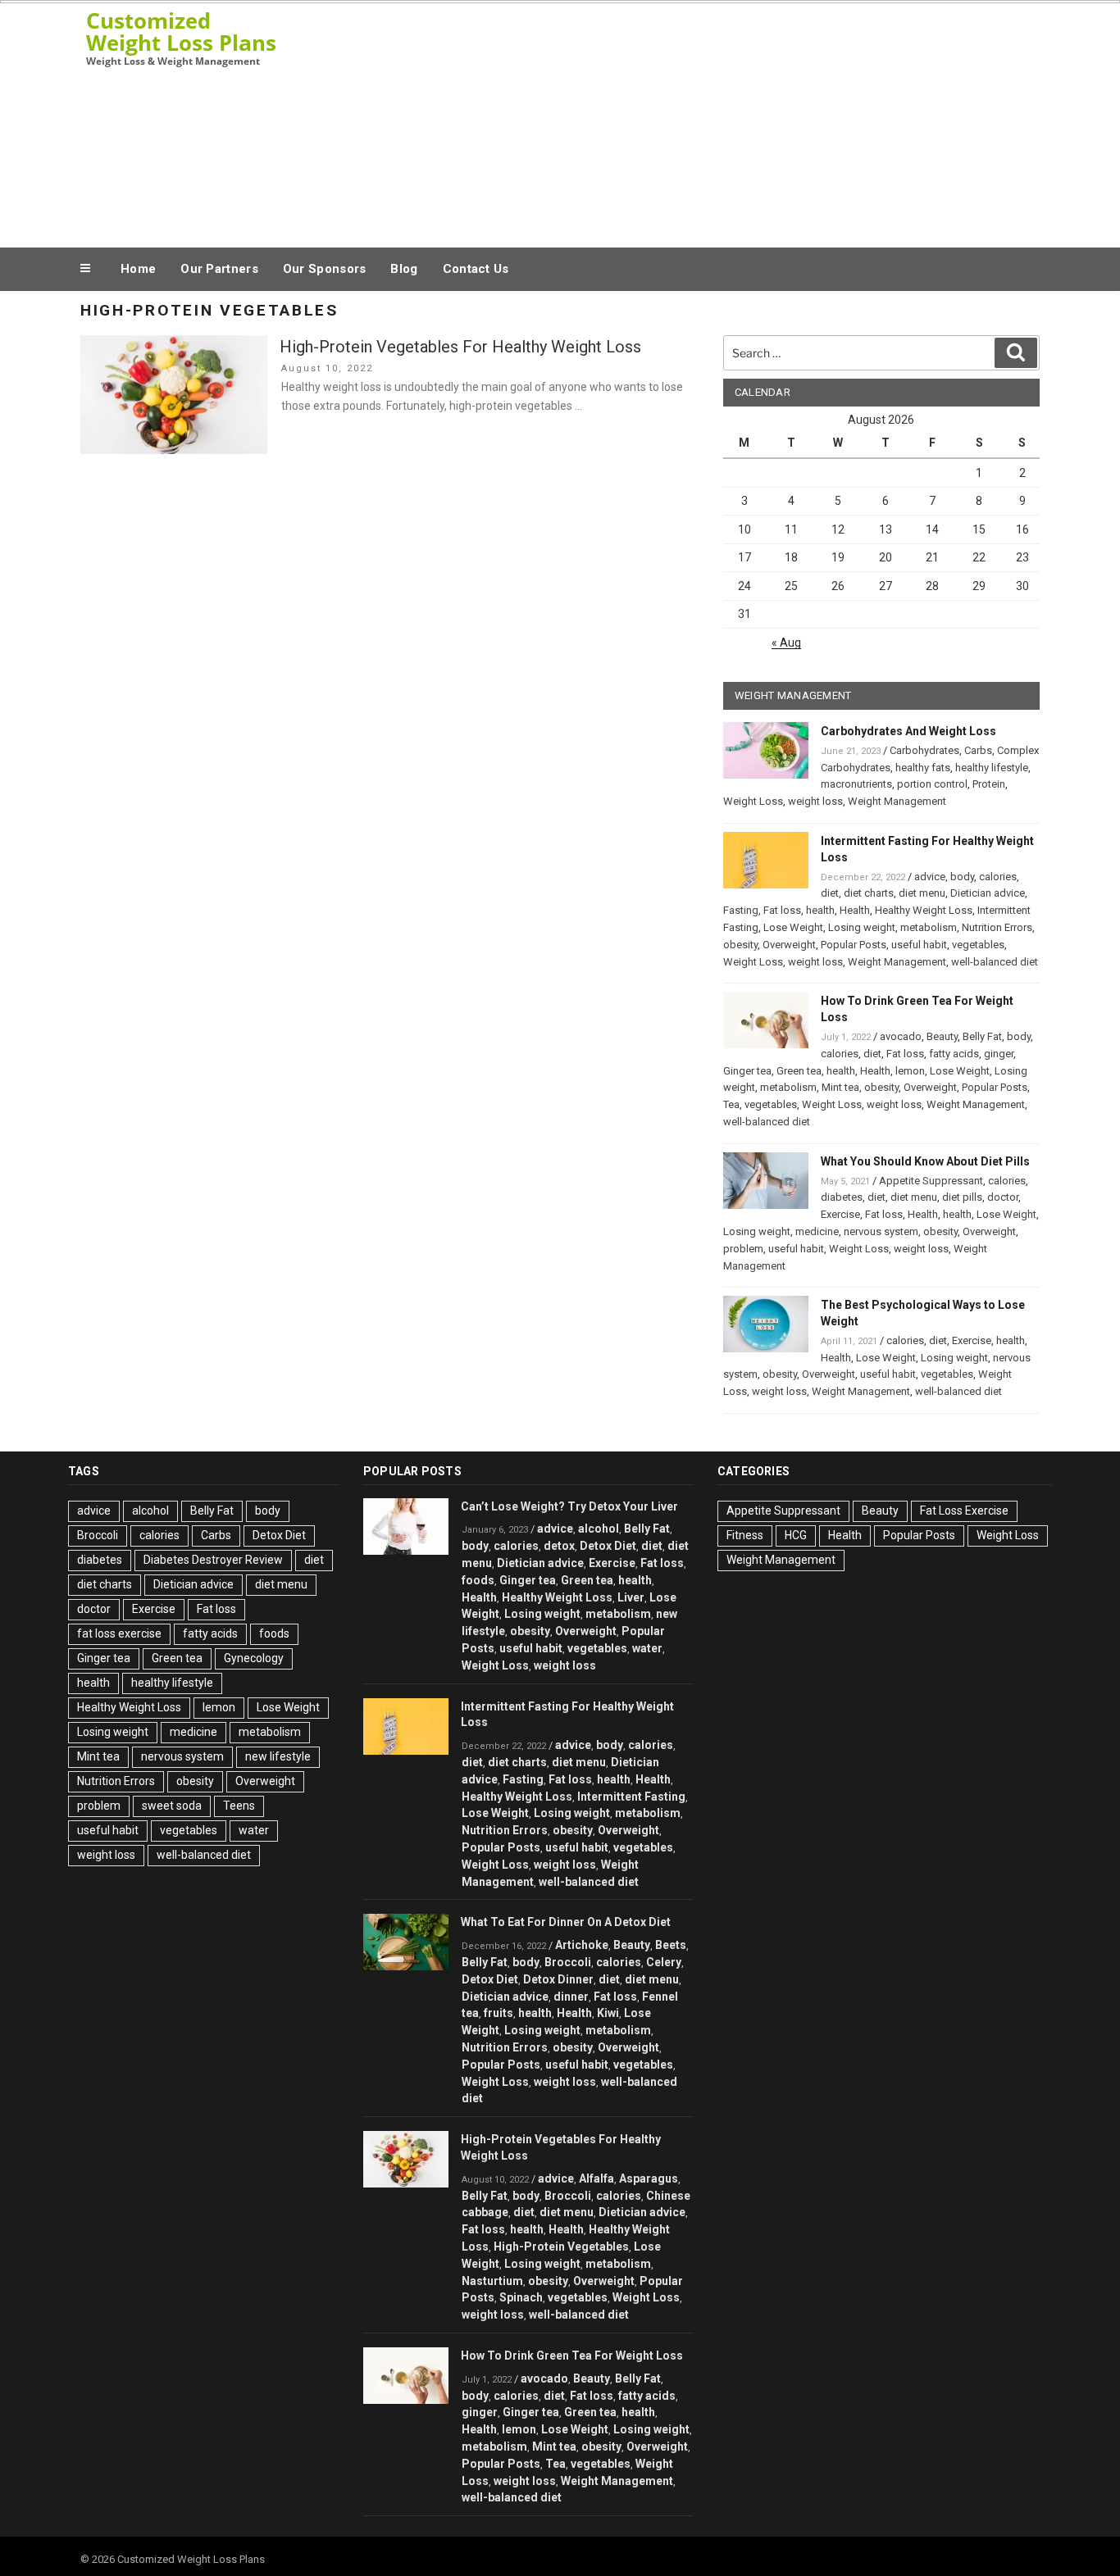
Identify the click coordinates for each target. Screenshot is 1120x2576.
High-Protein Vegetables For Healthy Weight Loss (460, 347)
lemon (910, 1071)
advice (930, 877)
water (254, 1830)
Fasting (741, 910)
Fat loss (782, 910)
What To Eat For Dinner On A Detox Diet (566, 1922)
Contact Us (476, 269)
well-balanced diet (995, 962)
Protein (989, 784)
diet (830, 893)
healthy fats (923, 768)
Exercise (840, 1214)
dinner (571, 1997)
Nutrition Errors (997, 927)
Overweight (789, 945)
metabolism (929, 927)
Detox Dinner (558, 1979)
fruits (499, 2013)
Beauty (942, 1036)
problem (743, 1249)
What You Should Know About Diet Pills (925, 1161)
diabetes (842, 1197)
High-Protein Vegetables (561, 2247)
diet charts (869, 893)
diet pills (962, 1197)
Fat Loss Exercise (964, 1511)
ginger (999, 1054)
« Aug (786, 643)
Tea (731, 1104)
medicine (817, 1231)
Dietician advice (988, 893)
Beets (671, 1945)
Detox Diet (279, 1535)
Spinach (521, 2297)
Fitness (745, 1535)
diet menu (922, 893)
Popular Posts (854, 945)
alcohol (150, 1511)
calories (998, 877)
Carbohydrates (924, 750)
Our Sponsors (325, 269)
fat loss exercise (119, 1633)
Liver (631, 1597)
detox (559, 1546)
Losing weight (862, 927)
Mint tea (840, 1087)
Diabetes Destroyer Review (213, 1560)
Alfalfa (596, 2178)
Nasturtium (492, 2281)
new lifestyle (278, 1756)
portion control (932, 784)
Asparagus (649, 2178)
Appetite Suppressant (931, 1181)
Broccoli (98, 1535)
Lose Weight (793, 927)
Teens (239, 1806)
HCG (796, 1535)
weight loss (815, 801)
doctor (1003, 1197)
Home (138, 269)
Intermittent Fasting (631, 1797)
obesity (740, 945)
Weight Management (897, 801)
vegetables (978, 945)
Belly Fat (982, 1036)
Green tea (799, 1071)
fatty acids (954, 1054)
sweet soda (172, 1806)
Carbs (978, 750)
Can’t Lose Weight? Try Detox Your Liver (569, 1506)
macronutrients (856, 784)
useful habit (919, 945)
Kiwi (608, 2013)
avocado (901, 1036)
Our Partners (219, 269)
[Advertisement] (725, 121)
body (962, 877)
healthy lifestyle (992, 768)
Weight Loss (753, 801)
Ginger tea (747, 1071)
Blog (404, 269)
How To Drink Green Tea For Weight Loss (572, 2356)
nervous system (881, 1231)
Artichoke (582, 1945)
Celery (664, 1962)
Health (855, 910)
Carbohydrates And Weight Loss (908, 731)
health (820, 910)
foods (274, 1633)
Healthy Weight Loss (924, 910)
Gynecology (254, 1658)
